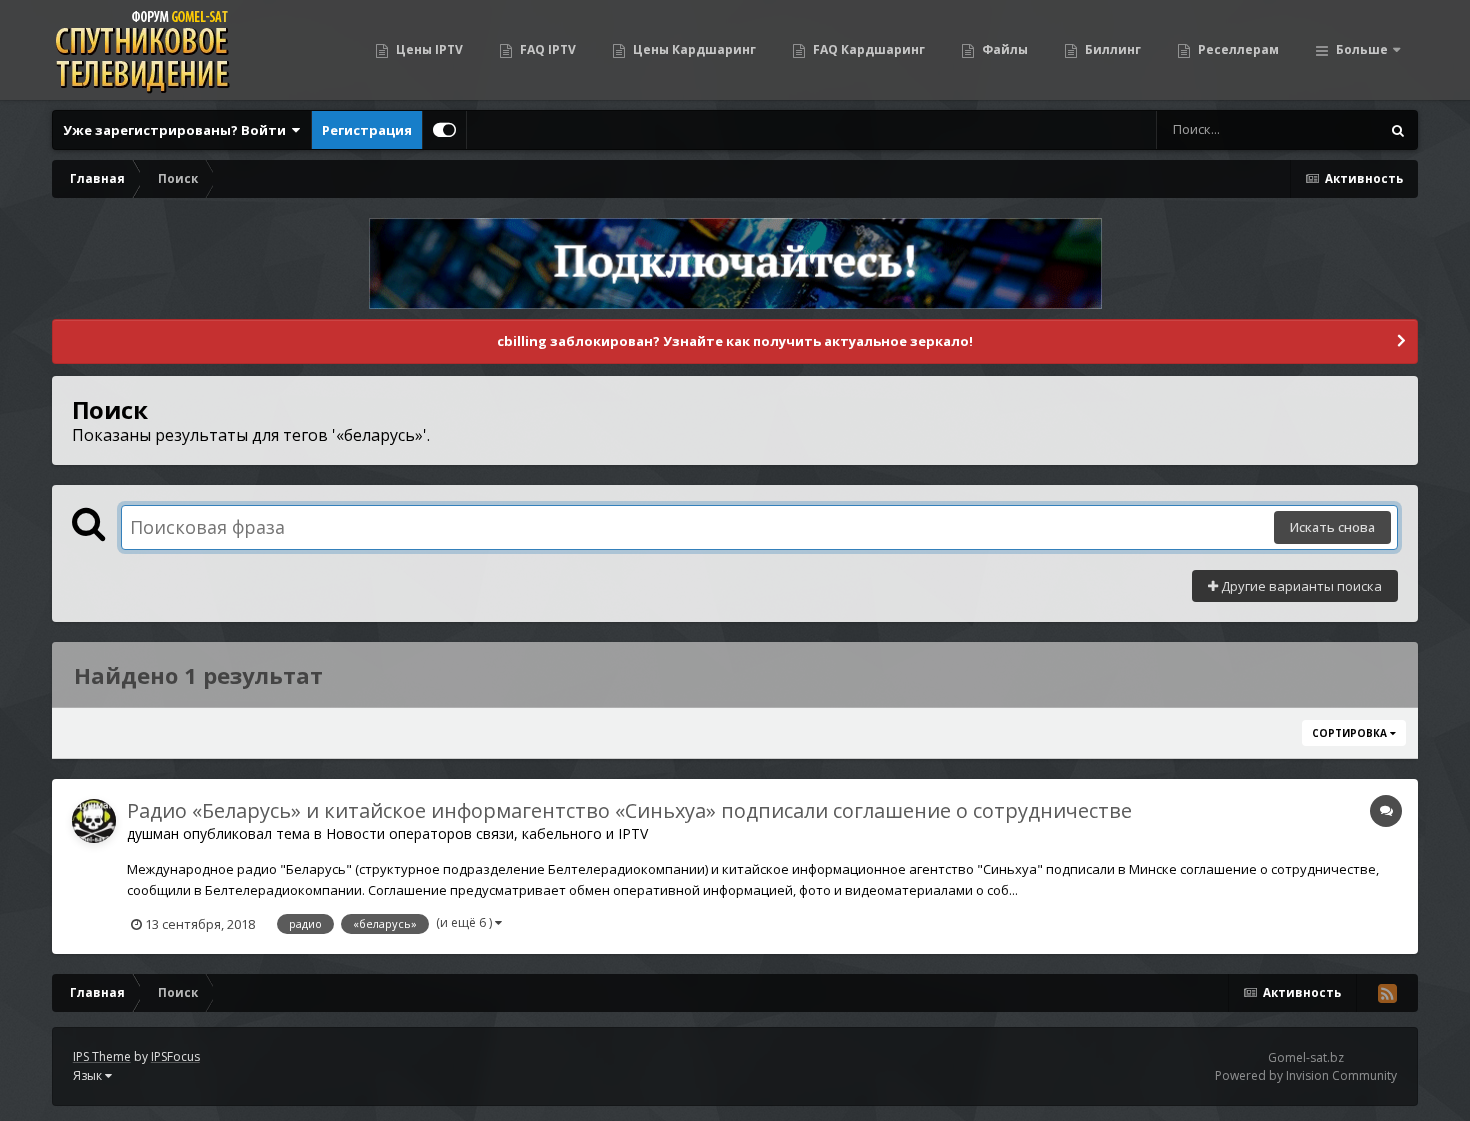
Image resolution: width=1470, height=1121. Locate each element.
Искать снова (1332, 527)
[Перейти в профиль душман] (94, 821)
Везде (1334, 129)
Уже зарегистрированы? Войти (177, 130)
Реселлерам (1237, 49)
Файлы (1003, 49)
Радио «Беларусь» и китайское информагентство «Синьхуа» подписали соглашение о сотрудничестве (629, 810)
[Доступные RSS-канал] (1387, 993)
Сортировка (1351, 733)
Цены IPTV (428, 49)
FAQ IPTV (546, 49)
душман (153, 833)
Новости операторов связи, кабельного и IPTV (487, 833)
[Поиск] (1398, 130)
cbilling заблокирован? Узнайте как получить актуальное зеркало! (735, 341)
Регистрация (367, 130)
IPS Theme (102, 1056)
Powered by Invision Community (1306, 1075)
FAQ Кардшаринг (867, 49)
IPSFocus (175, 1056)
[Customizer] (444, 130)
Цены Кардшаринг (693, 49)
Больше (1362, 49)
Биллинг (1111, 49)
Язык (89, 1075)
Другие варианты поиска (1300, 586)
